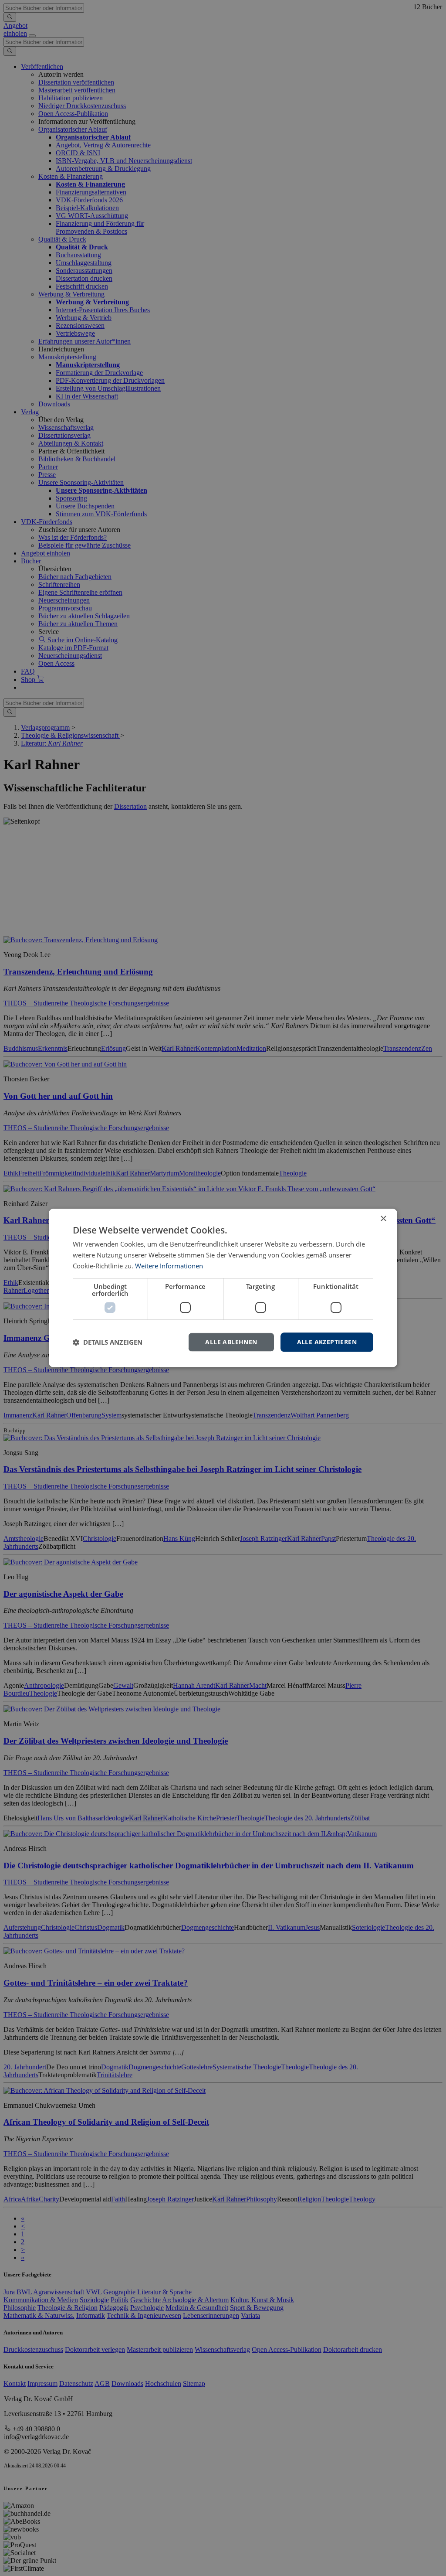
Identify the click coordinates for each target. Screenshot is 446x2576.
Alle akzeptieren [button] (327, 1342)
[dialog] (223, 1288)
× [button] (383, 1219)
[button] (108, 1342)
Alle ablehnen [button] (231, 1342)
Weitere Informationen (169, 1266)
